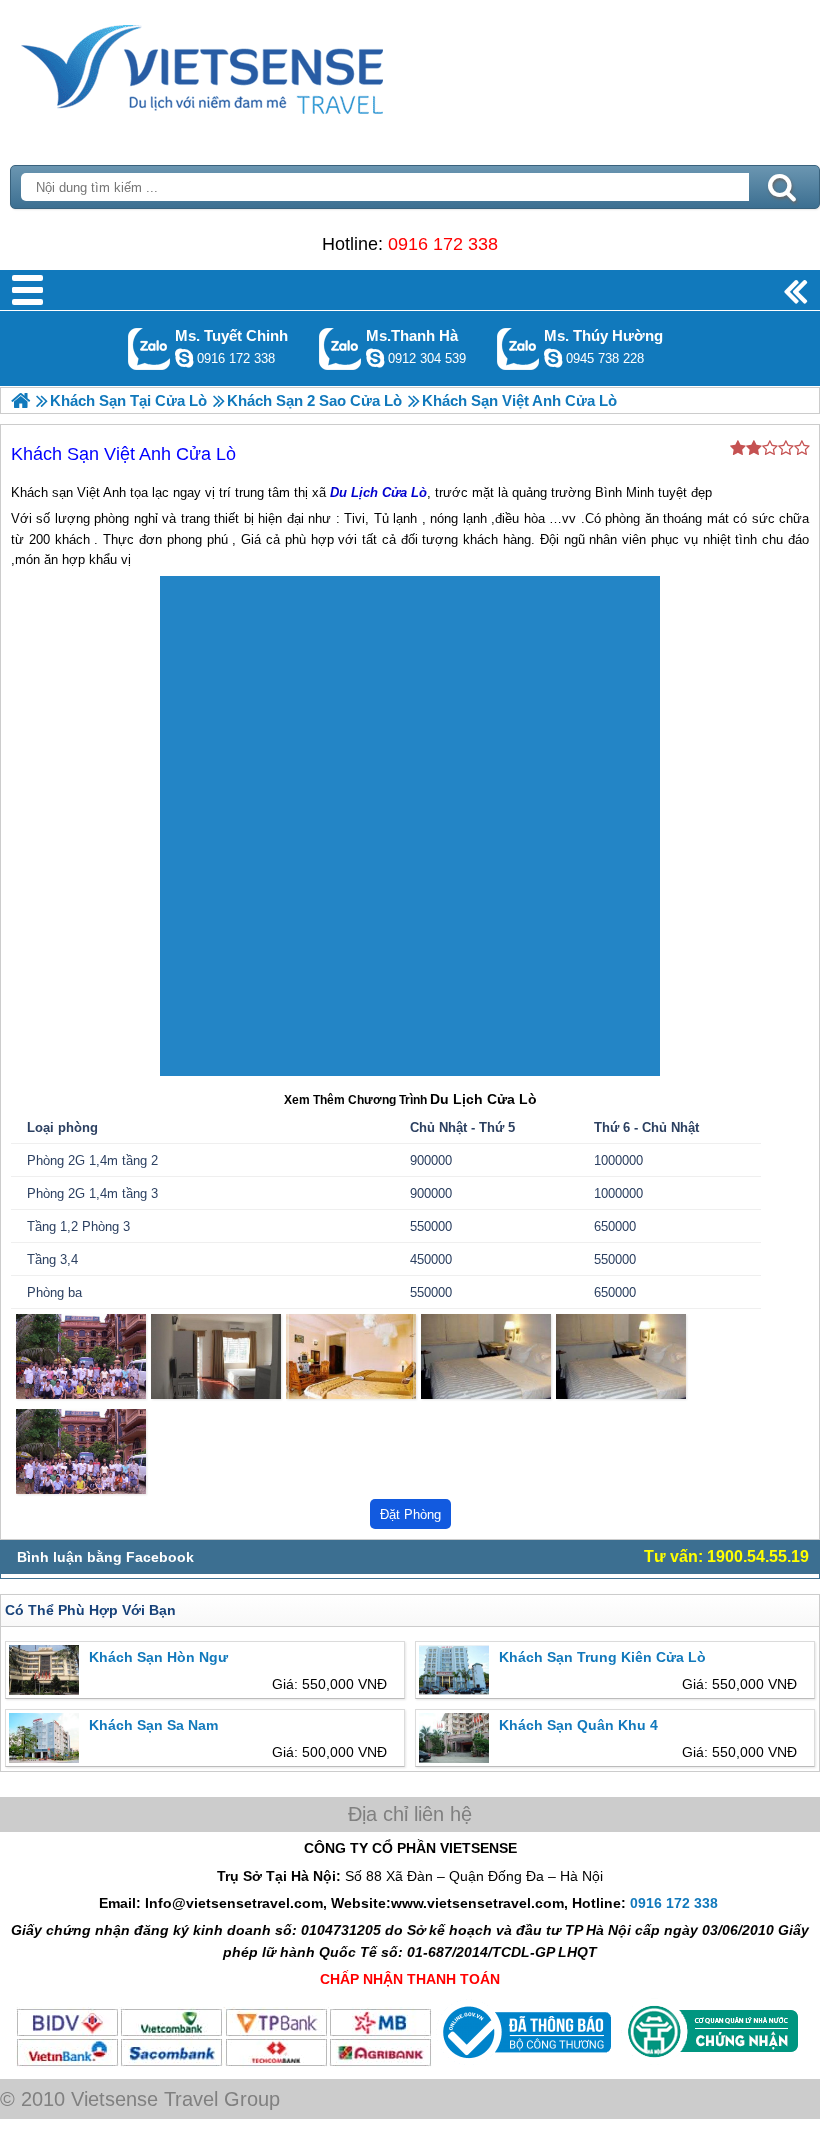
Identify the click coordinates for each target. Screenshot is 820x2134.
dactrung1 (553, 358)
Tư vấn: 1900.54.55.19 (726, 1556)
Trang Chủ (252, 65)
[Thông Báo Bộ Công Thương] (524, 2063)
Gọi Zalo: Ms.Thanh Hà (340, 348)
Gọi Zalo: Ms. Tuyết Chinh (149, 348)
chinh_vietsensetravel (184, 358)
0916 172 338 (443, 244)
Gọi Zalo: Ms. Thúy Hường (518, 348)
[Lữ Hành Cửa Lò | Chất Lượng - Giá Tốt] (20, 400)
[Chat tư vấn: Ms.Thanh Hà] (375, 358)
